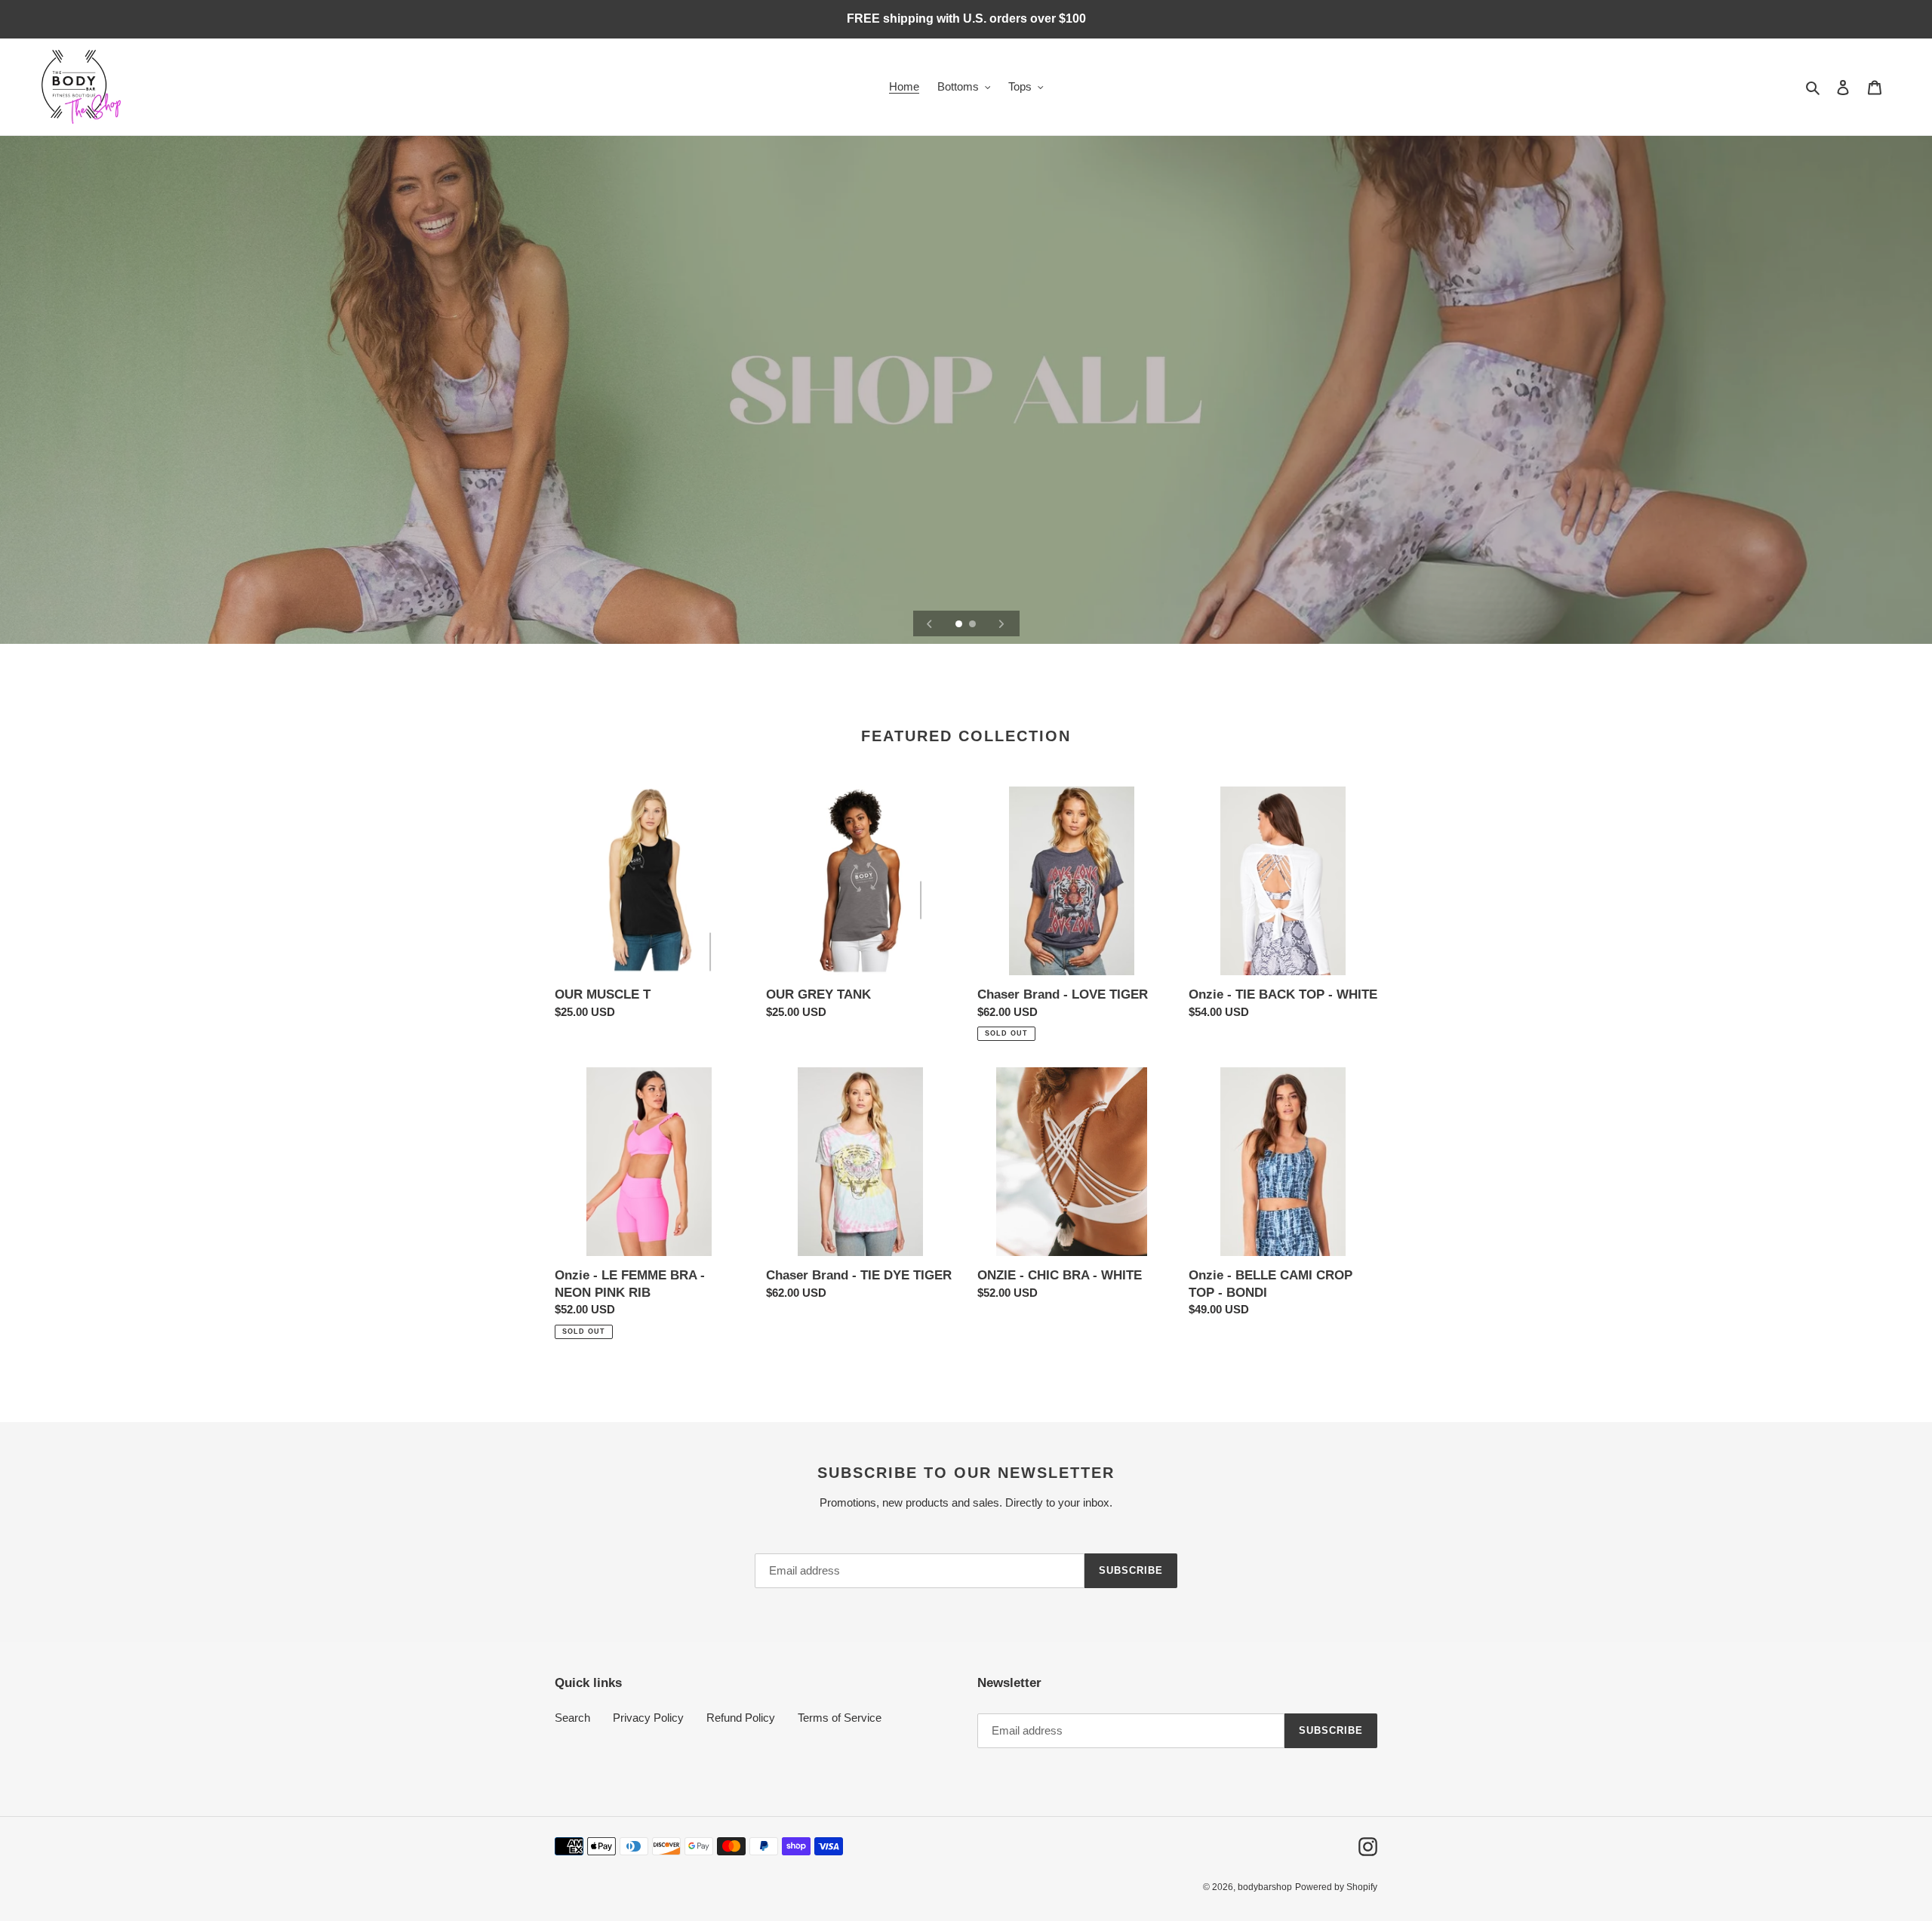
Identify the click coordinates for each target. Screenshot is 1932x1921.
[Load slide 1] (960, 625)
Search (572, 1718)
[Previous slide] (930, 623)
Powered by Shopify (1336, 1887)
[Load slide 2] (974, 625)
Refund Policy (741, 1718)
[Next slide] (1001, 623)
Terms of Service (840, 1718)
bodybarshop (1265, 1887)
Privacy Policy (648, 1718)
